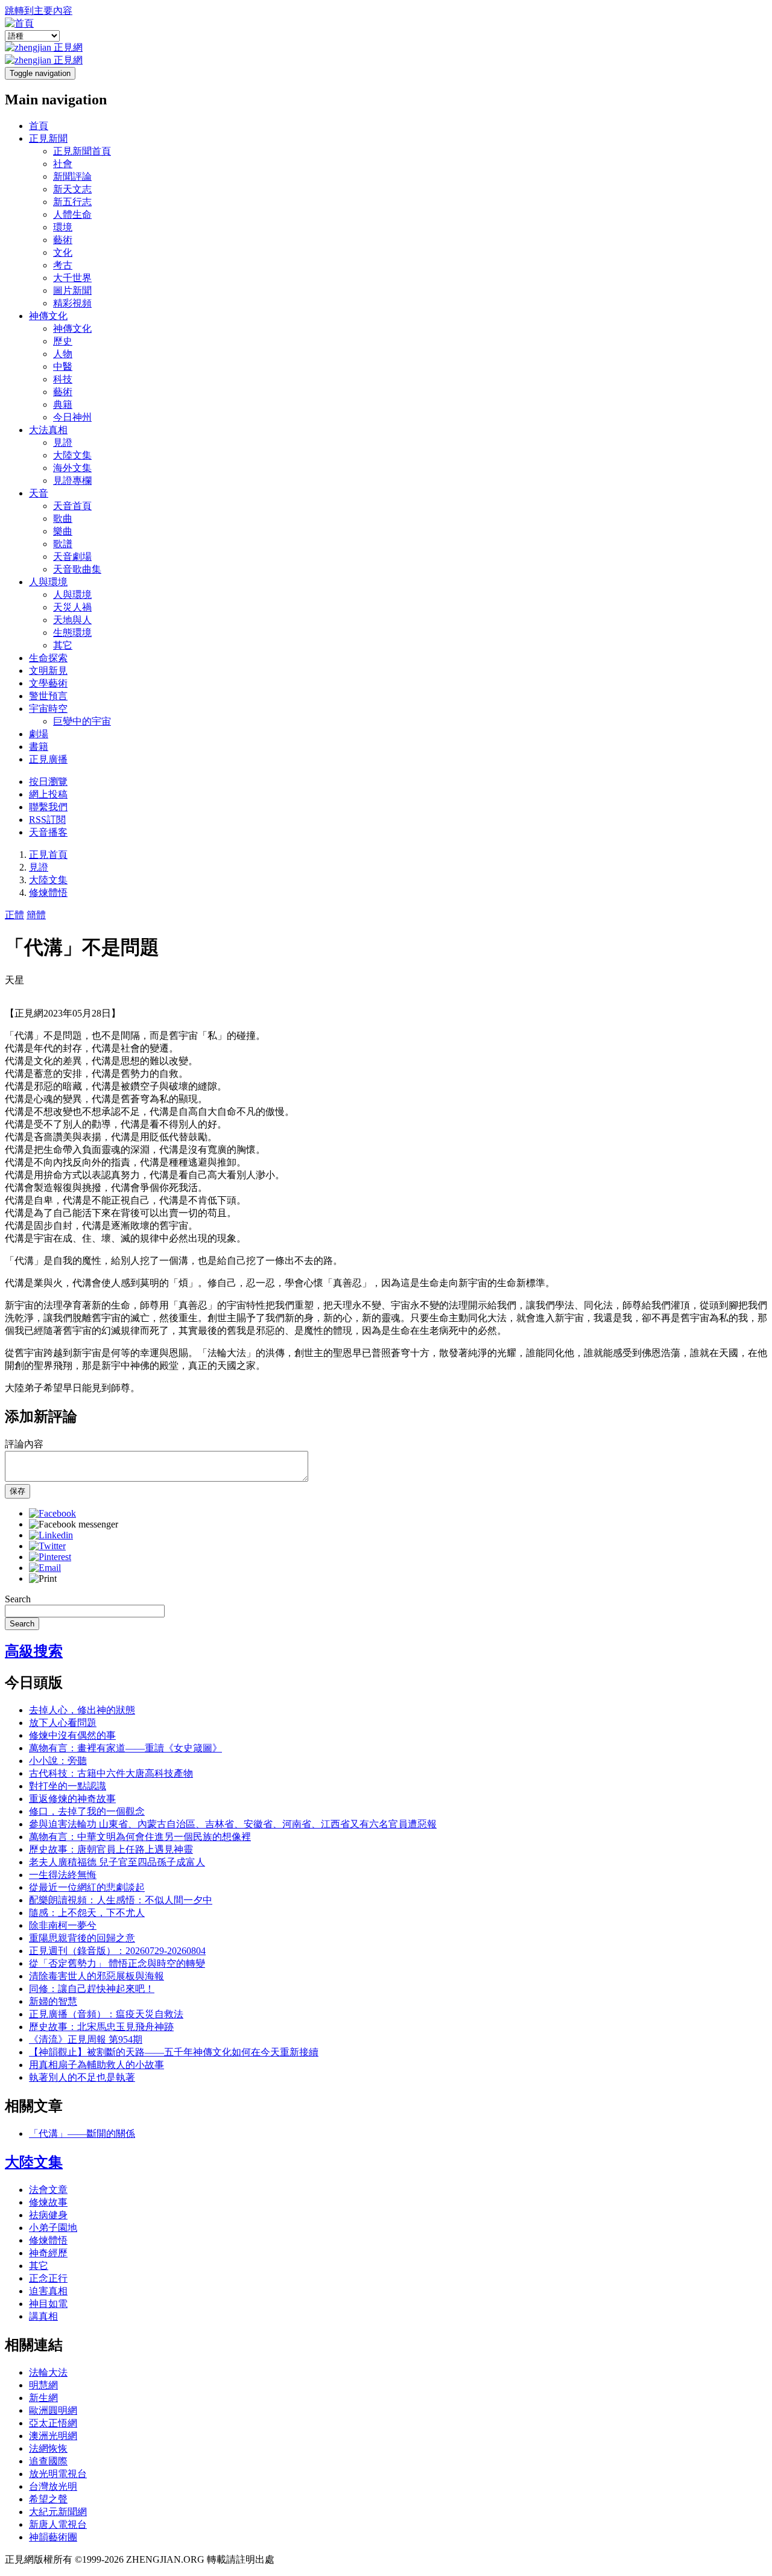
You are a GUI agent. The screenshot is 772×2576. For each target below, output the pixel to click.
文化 (63, 252)
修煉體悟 (48, 893)
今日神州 (72, 417)
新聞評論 (72, 176)
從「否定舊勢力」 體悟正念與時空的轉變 (117, 1963)
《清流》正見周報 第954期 (86, 2039)
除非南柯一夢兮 (63, 1925)
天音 (39, 493)
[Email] (45, 1568)
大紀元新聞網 (58, 2512)
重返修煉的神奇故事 (72, 1799)
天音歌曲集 (77, 569)
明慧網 (43, 2385)
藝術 (63, 240)
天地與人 (72, 620)
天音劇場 (72, 557)
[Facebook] (52, 1513)
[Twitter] (47, 1546)
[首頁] (19, 23)
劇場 (39, 734)
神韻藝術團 (53, 2537)
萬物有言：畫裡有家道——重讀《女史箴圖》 (125, 1748)
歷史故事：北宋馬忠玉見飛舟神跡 (101, 2027)
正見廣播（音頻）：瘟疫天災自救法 (106, 2014)
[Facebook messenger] (74, 1524)
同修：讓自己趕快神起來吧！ (92, 1989)
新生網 (43, 2398)
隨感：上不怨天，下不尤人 (87, 1913)
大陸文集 (72, 455)
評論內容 (24, 1444)
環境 (63, 227)
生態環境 (72, 633)
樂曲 (63, 531)
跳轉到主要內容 (39, 11)
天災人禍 (72, 607)
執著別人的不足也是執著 (82, 2077)
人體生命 (72, 214)
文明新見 (48, 671)
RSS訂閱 (47, 820)
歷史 (63, 341)
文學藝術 (48, 683)
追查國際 (48, 2461)
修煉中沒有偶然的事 (72, 1735)
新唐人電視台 (58, 2524)
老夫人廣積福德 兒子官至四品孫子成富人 (117, 1862)
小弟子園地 (53, 2228)
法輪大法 (48, 2372)
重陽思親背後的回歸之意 (82, 1938)
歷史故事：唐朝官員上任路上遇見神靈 (111, 1849)
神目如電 (48, 2304)
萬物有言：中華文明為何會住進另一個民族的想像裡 (140, 1837)
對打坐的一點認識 (68, 1786)
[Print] (43, 1578)
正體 (14, 915)
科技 (63, 379)
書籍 (39, 747)
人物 (63, 354)
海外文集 (72, 468)
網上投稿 (48, 794)
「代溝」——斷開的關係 (82, 2133)
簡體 (36, 915)
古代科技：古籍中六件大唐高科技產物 (111, 1773)
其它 (63, 645)
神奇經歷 (48, 2253)
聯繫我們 (48, 807)
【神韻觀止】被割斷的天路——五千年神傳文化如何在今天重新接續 (174, 2052)
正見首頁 (48, 855)
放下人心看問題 (63, 1723)
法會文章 (48, 2190)
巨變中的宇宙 (82, 721)
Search (18, 1599)
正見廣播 (48, 759)
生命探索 (48, 658)
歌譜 (63, 544)
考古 (63, 265)
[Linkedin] (51, 1535)
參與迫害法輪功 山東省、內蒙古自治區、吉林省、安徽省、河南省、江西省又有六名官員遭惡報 (233, 1824)
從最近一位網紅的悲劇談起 (87, 1887)
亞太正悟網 (53, 2423)
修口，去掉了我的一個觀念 (87, 1811)
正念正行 (48, 2278)
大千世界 (72, 278)
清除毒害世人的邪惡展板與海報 (96, 1976)
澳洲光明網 (53, 2436)
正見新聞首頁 (82, 151)
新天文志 (72, 189)
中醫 (63, 366)
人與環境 (48, 582)
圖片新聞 (72, 290)
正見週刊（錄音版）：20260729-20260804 (117, 1951)
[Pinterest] (50, 1557)
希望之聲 (48, 2499)
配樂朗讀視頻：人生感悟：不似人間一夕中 (121, 1900)
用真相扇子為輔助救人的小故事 (96, 2065)
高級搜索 (34, 1651)
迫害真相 (48, 2291)
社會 (63, 164)
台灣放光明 (53, 2486)
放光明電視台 (58, 2474)
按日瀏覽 (48, 782)
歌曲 (63, 519)
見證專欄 (72, 481)
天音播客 (48, 832)
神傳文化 (48, 316)
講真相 (43, 2316)
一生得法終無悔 (63, 1875)
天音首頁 (72, 506)
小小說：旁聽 (58, 1761)
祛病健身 (48, 2215)
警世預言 (48, 696)
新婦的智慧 (53, 2001)
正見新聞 (48, 138)
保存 (17, 1491)
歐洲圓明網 (53, 2410)
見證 (63, 443)
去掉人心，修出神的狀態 (82, 1710)
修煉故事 (48, 2202)
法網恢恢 (48, 2448)
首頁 (39, 126)
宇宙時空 (48, 709)
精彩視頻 (72, 303)
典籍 (63, 404)
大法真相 (48, 430)
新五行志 (72, 202)
